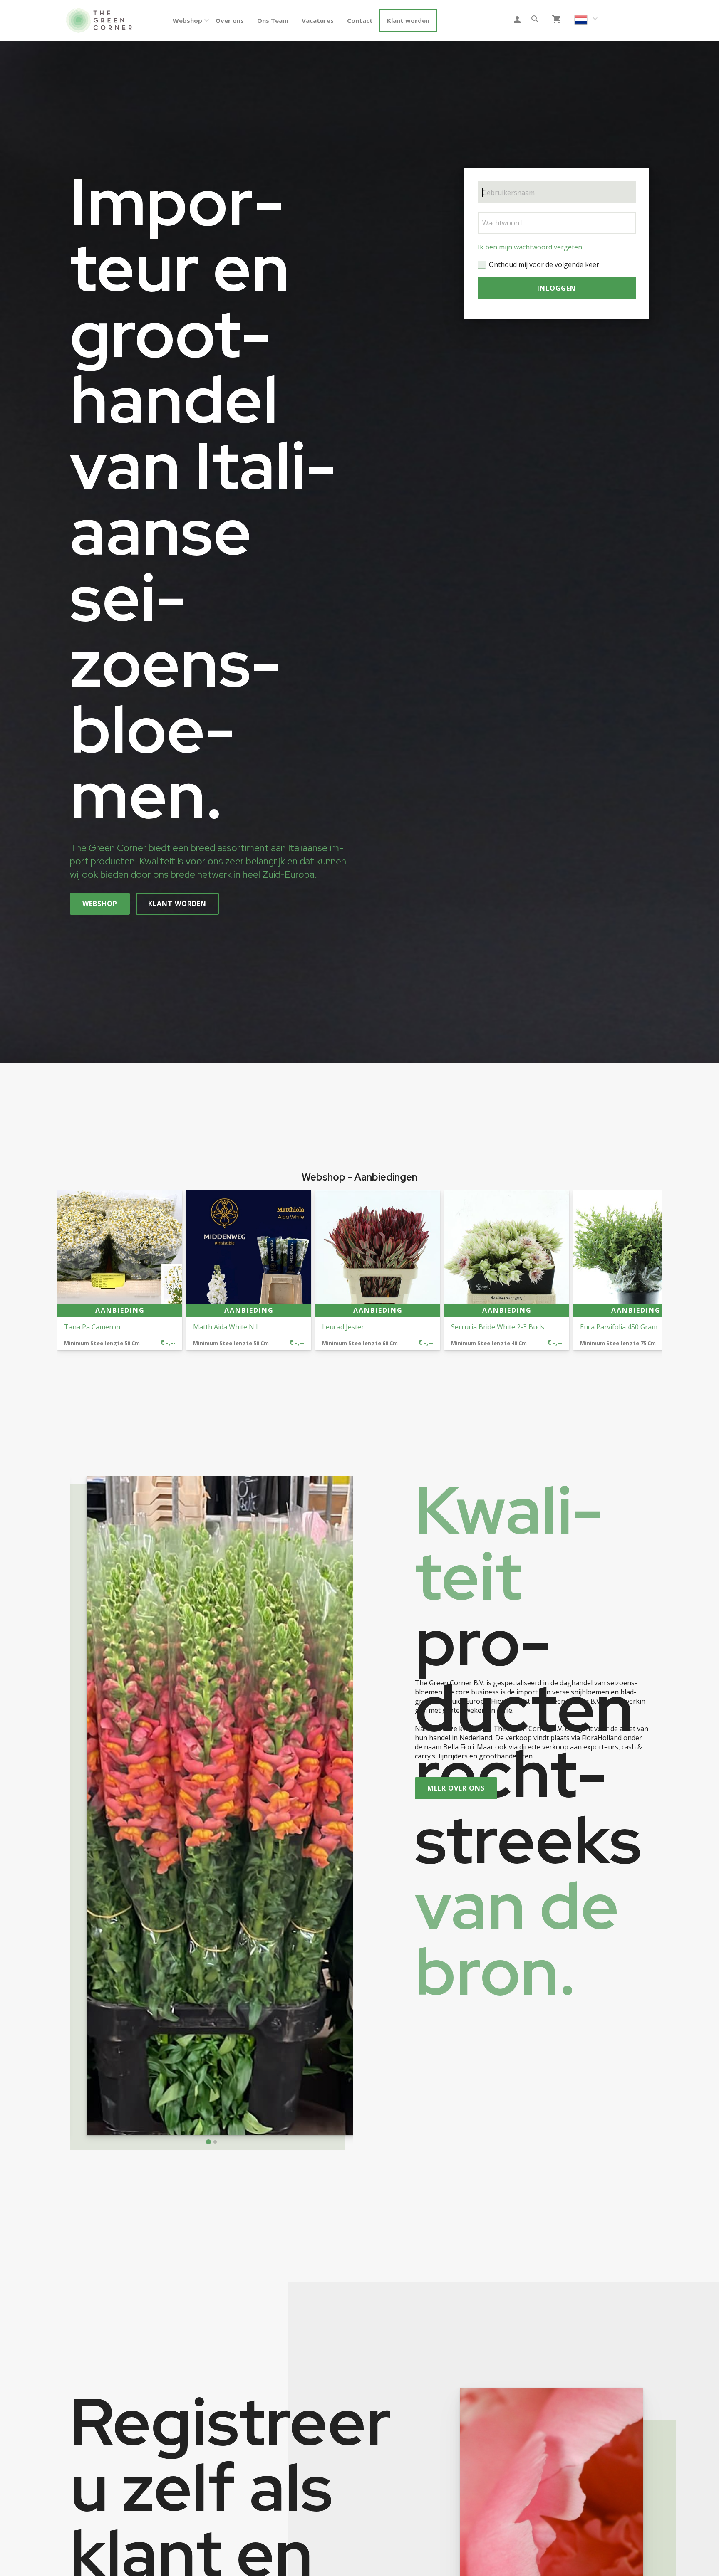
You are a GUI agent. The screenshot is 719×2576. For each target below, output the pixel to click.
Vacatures (318, 20)
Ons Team (273, 20)
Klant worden (408, 20)
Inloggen (557, 288)
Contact (360, 20)
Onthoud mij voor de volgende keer (544, 264)
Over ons (230, 20)
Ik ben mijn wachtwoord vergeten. (531, 247)
